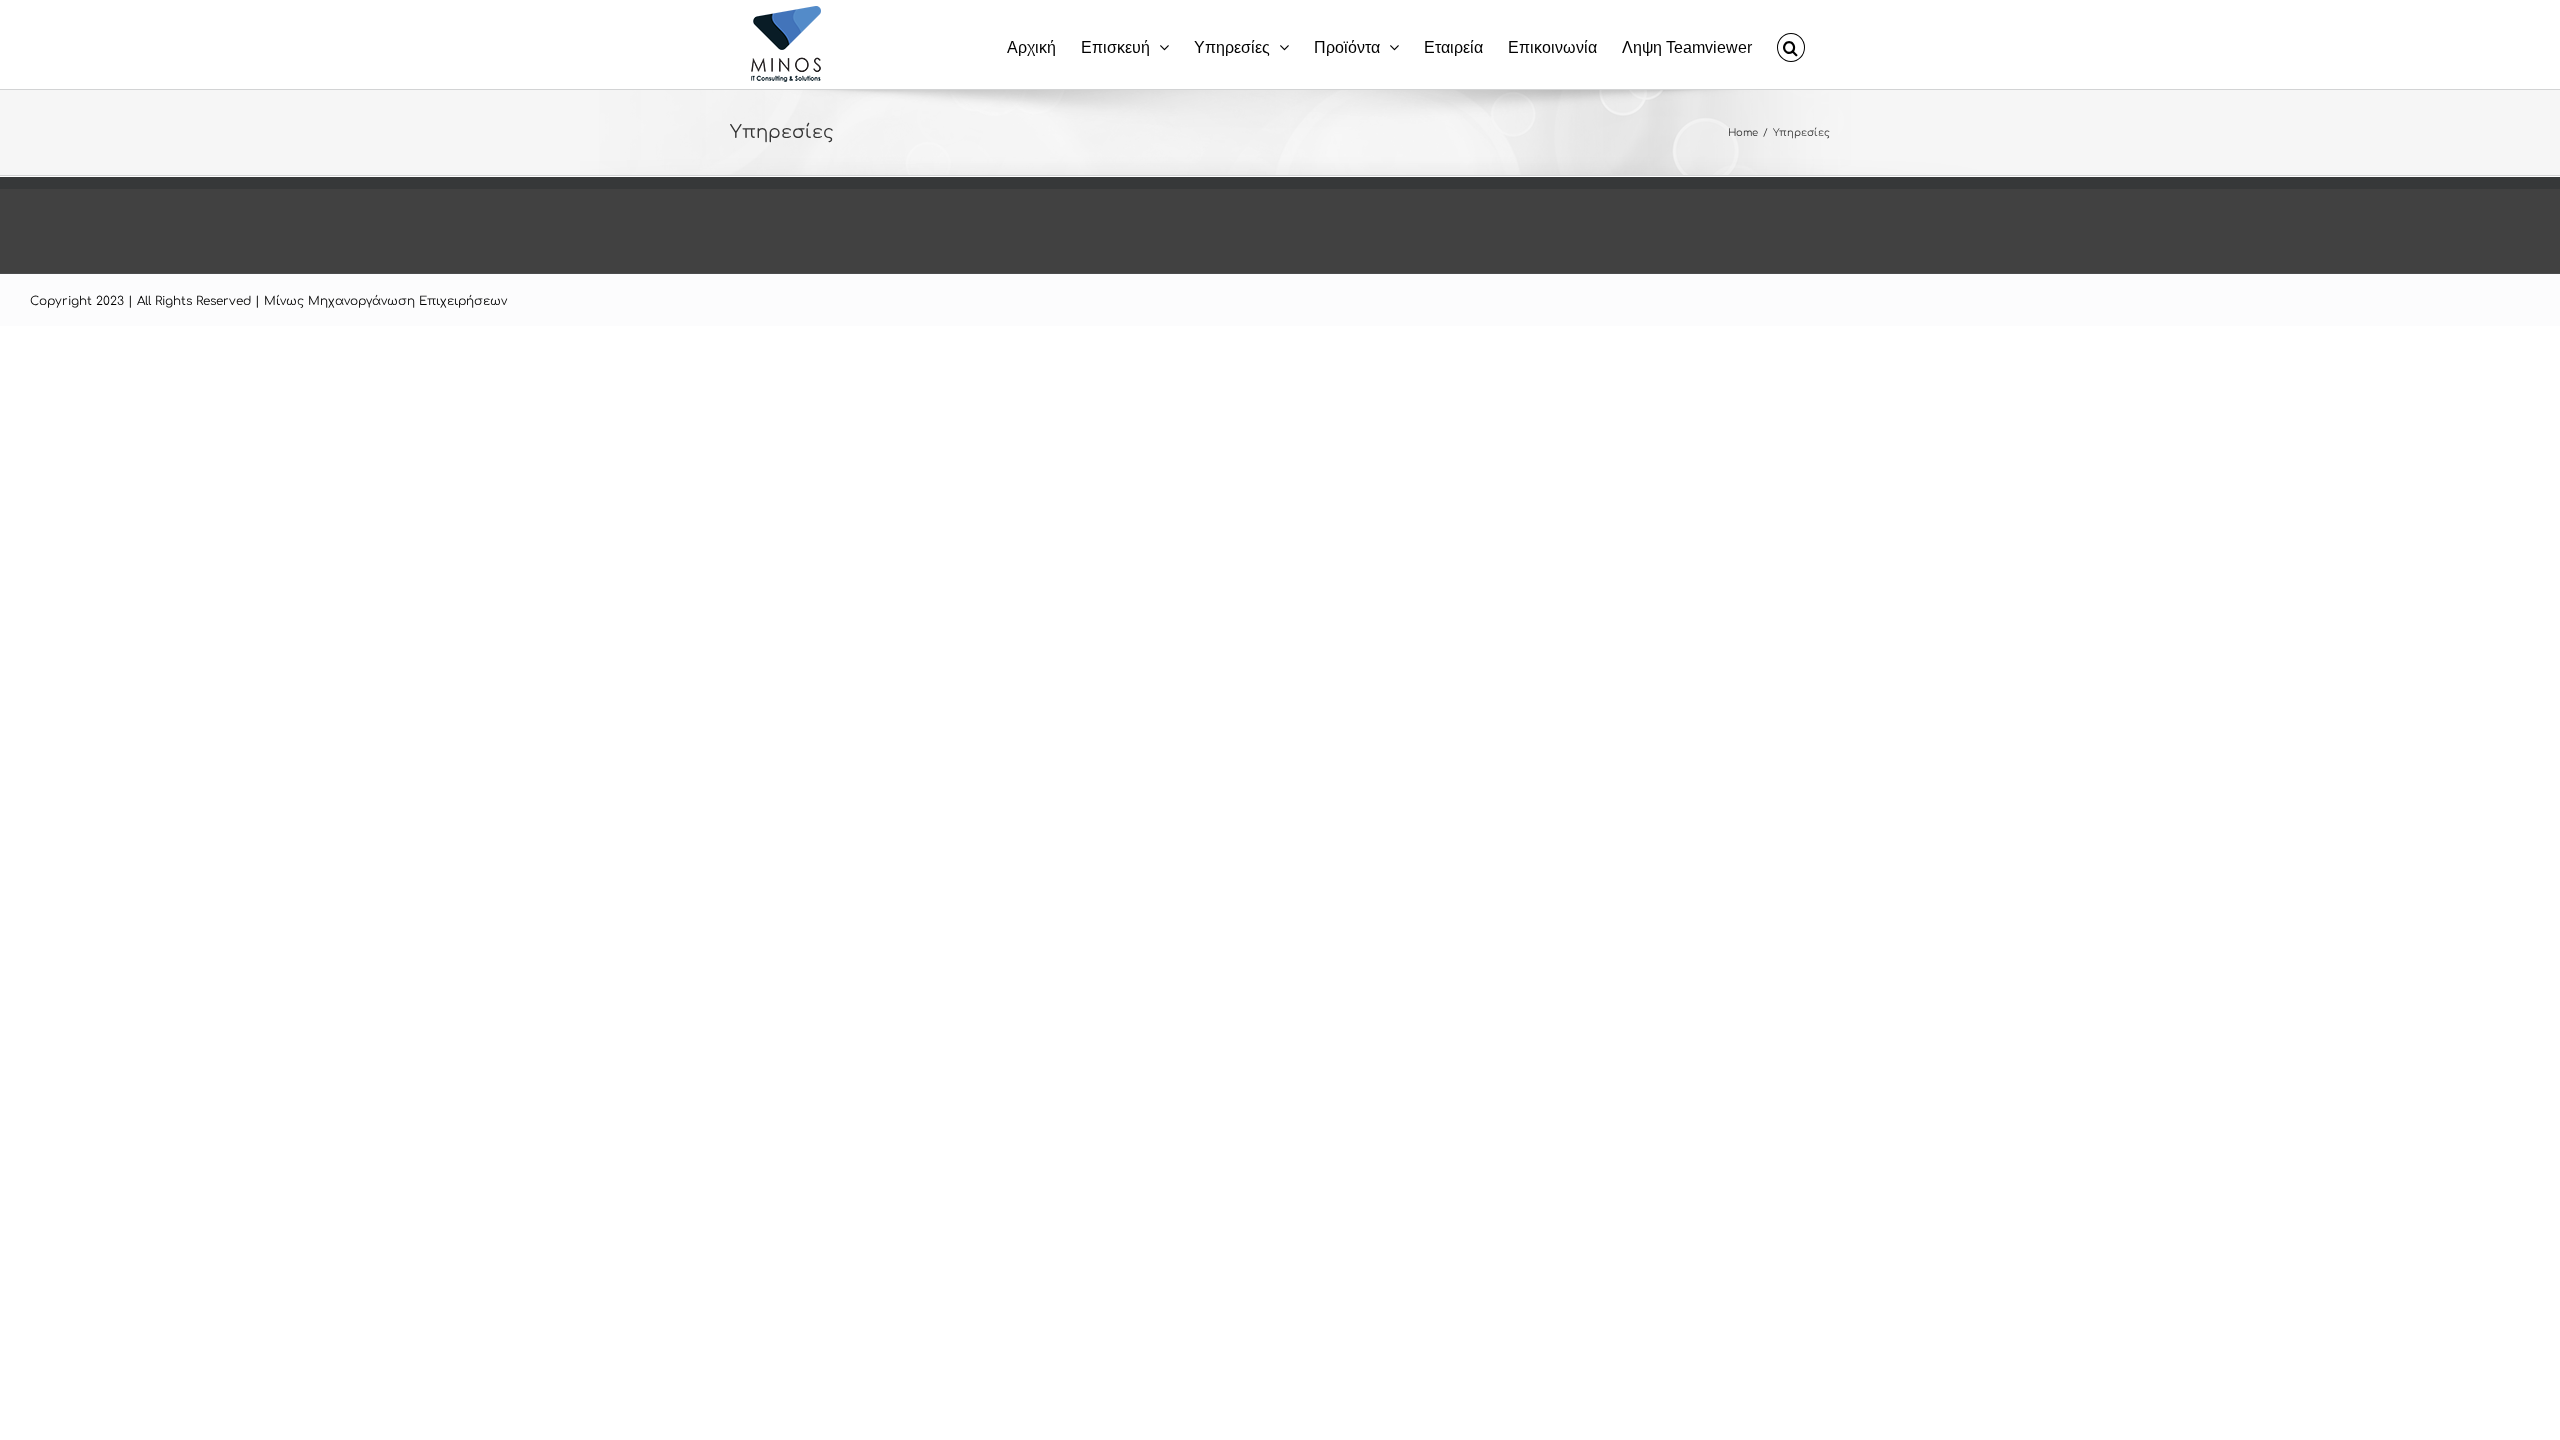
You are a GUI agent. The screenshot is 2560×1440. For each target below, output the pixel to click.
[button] (1791, 44)
